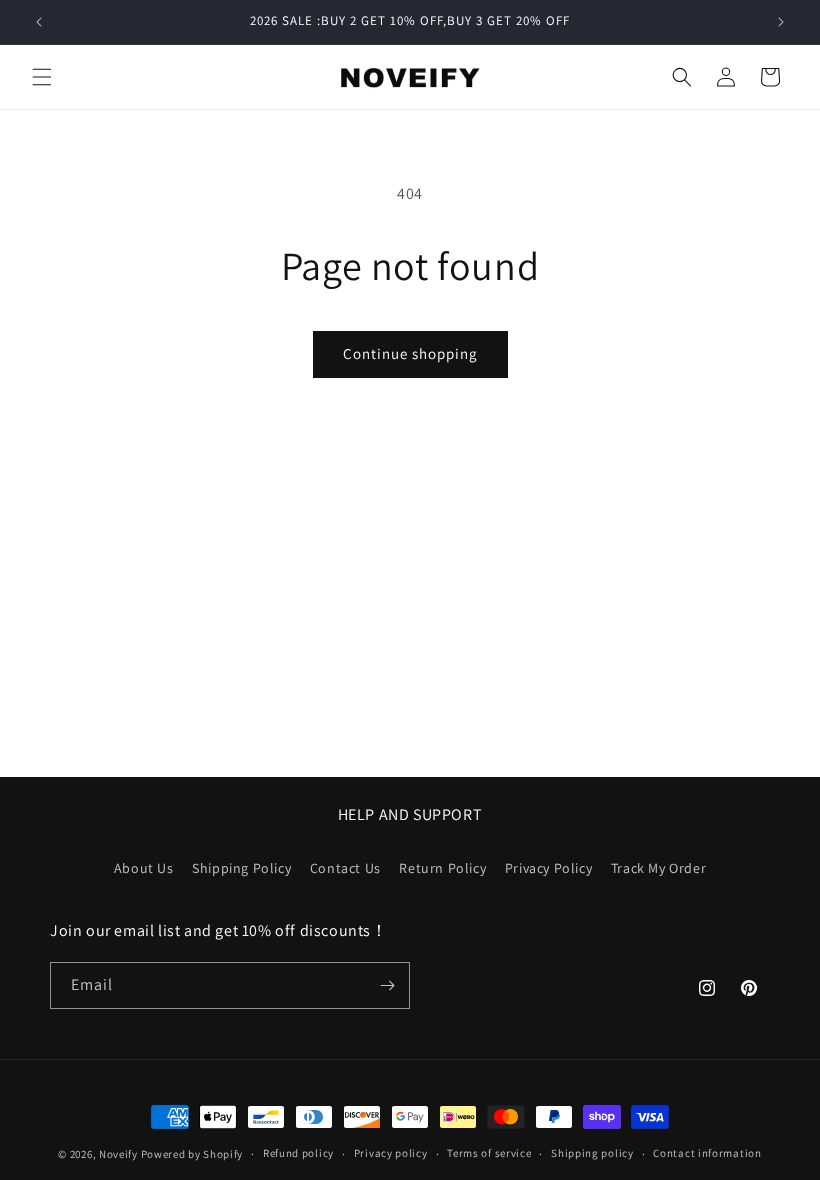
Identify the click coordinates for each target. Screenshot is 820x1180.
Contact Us (345, 868)
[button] (42, 77)
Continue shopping (410, 353)
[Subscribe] (387, 985)
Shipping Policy (241, 868)
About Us (144, 868)
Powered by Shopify (192, 1154)
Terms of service (489, 1153)
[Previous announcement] (39, 22)
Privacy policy (391, 1153)
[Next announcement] (781, 22)
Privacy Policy (548, 868)
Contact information (707, 1153)
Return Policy (442, 868)
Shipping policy (592, 1153)
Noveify (118, 1154)
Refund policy (298, 1153)
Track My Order (658, 868)
